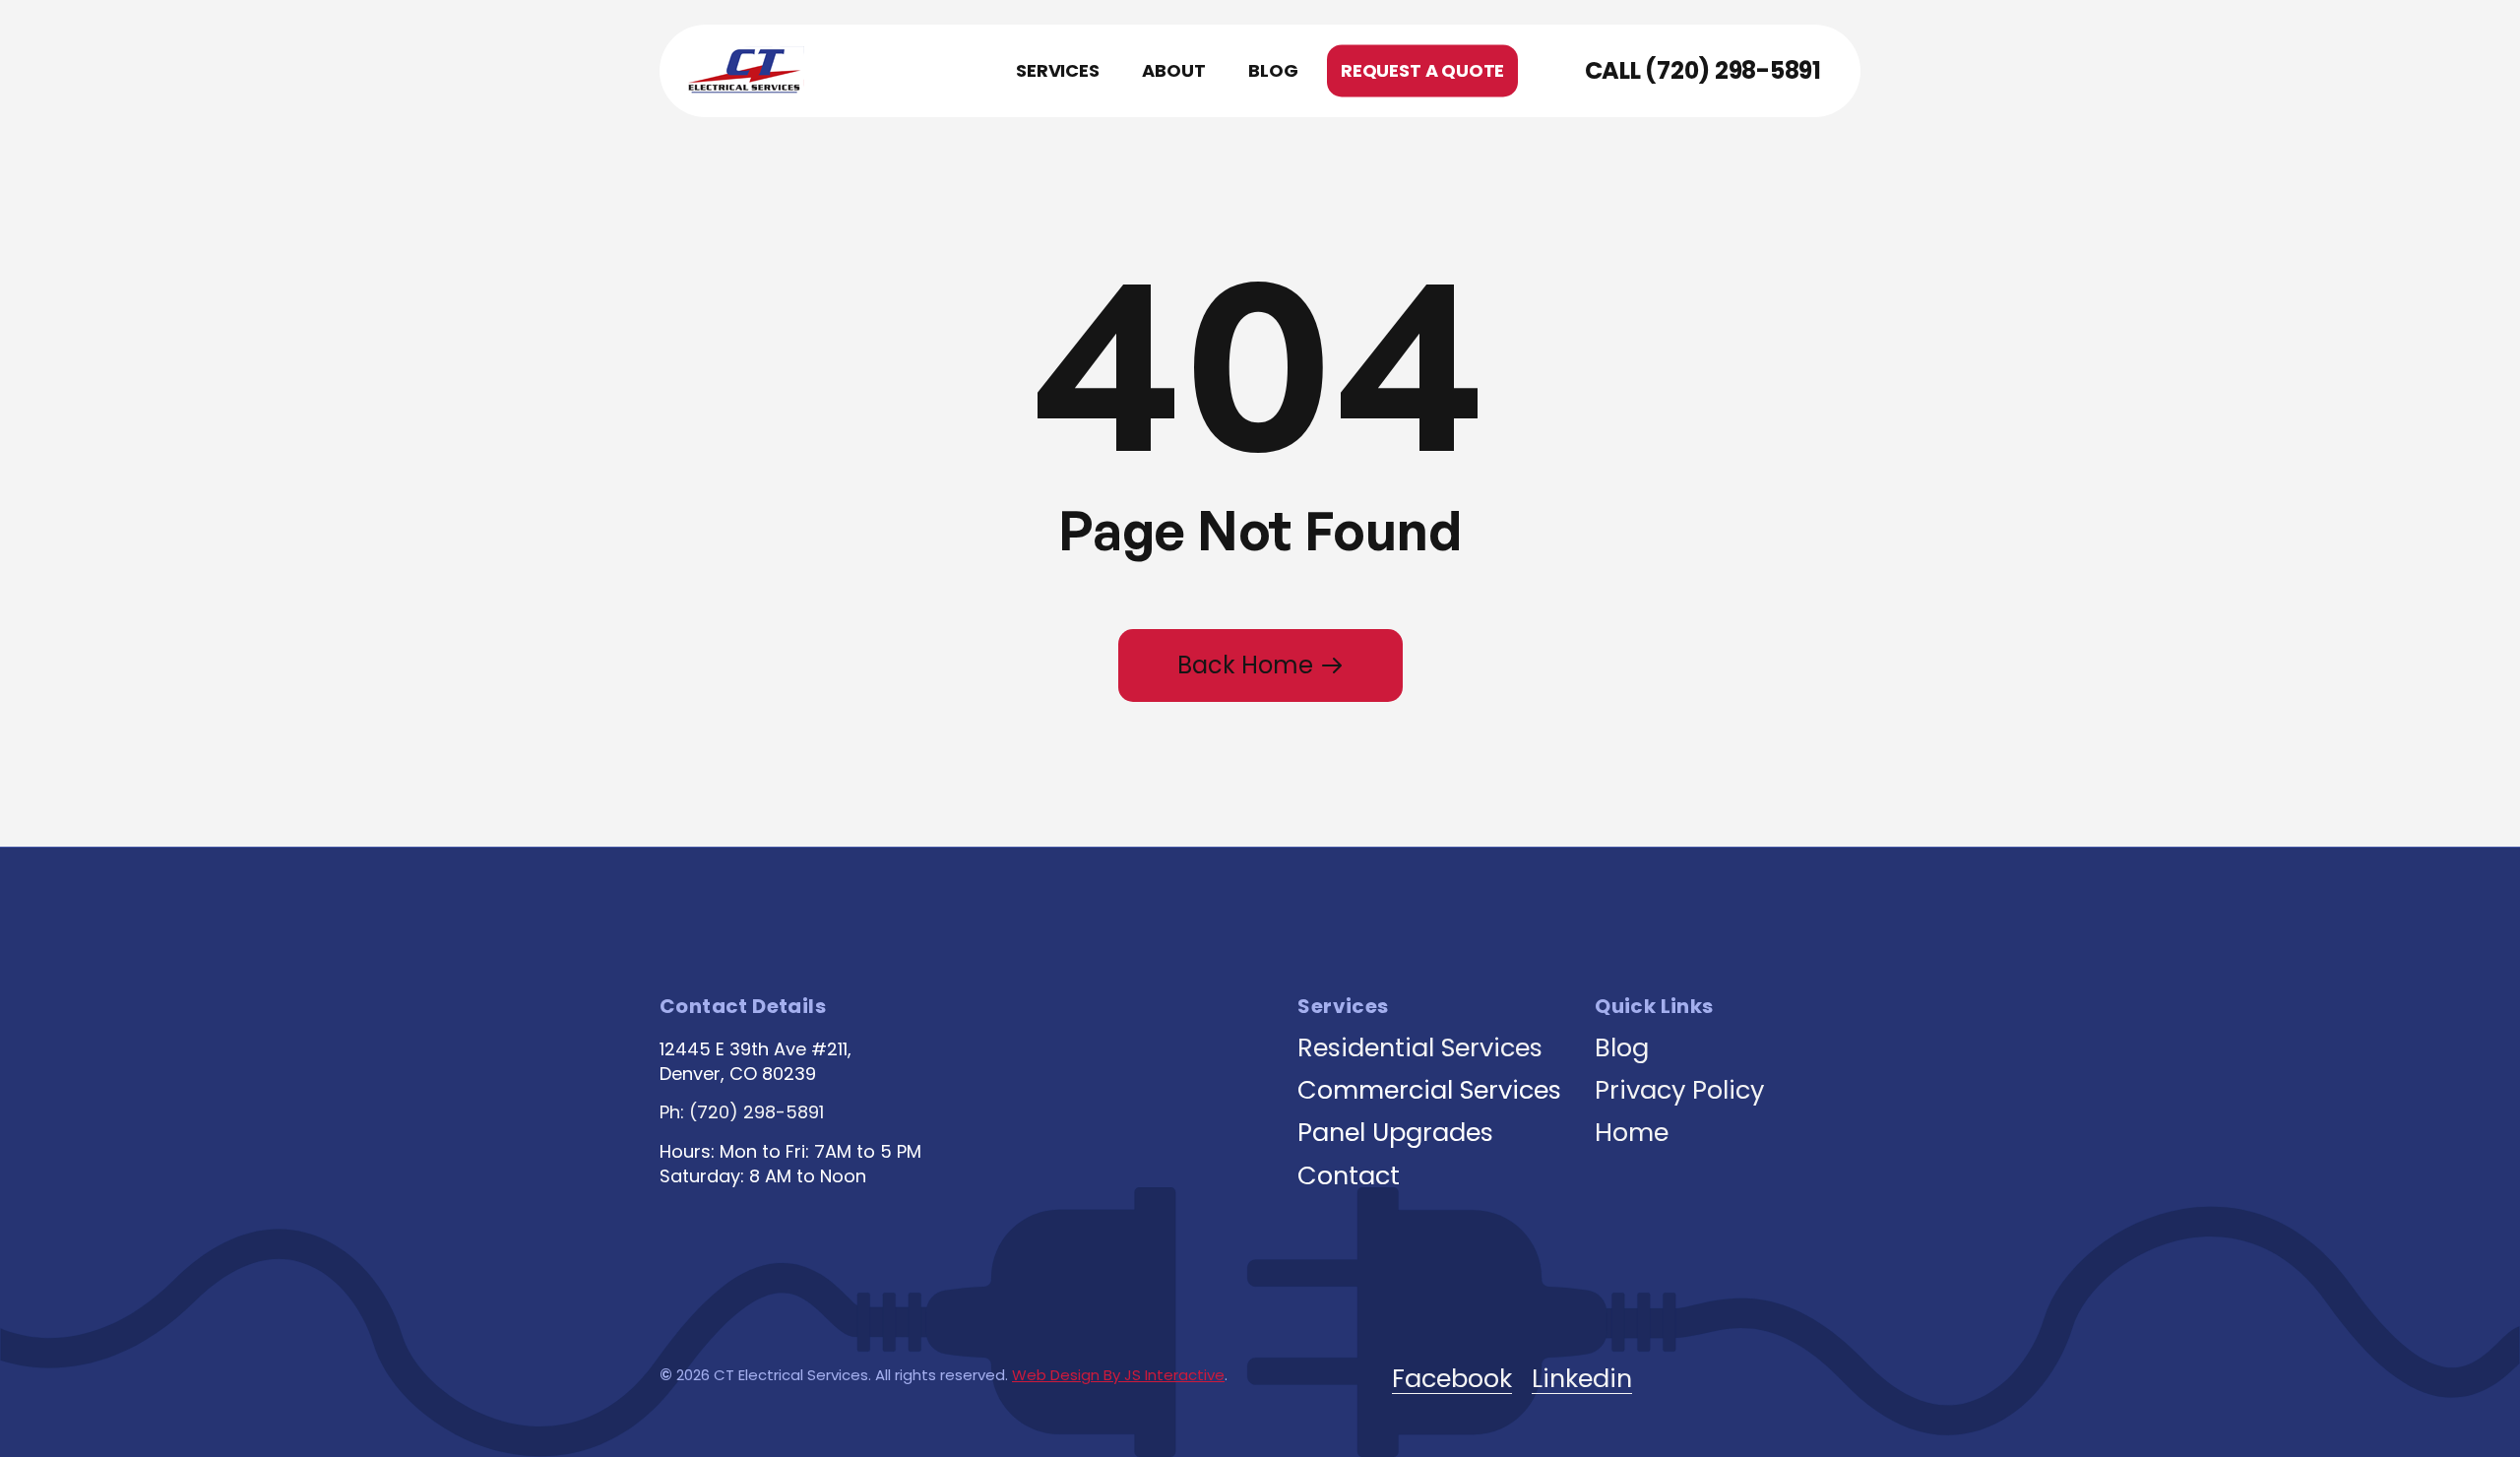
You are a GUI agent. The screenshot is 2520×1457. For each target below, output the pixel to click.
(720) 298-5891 (1733, 71)
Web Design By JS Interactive (1118, 1375)
